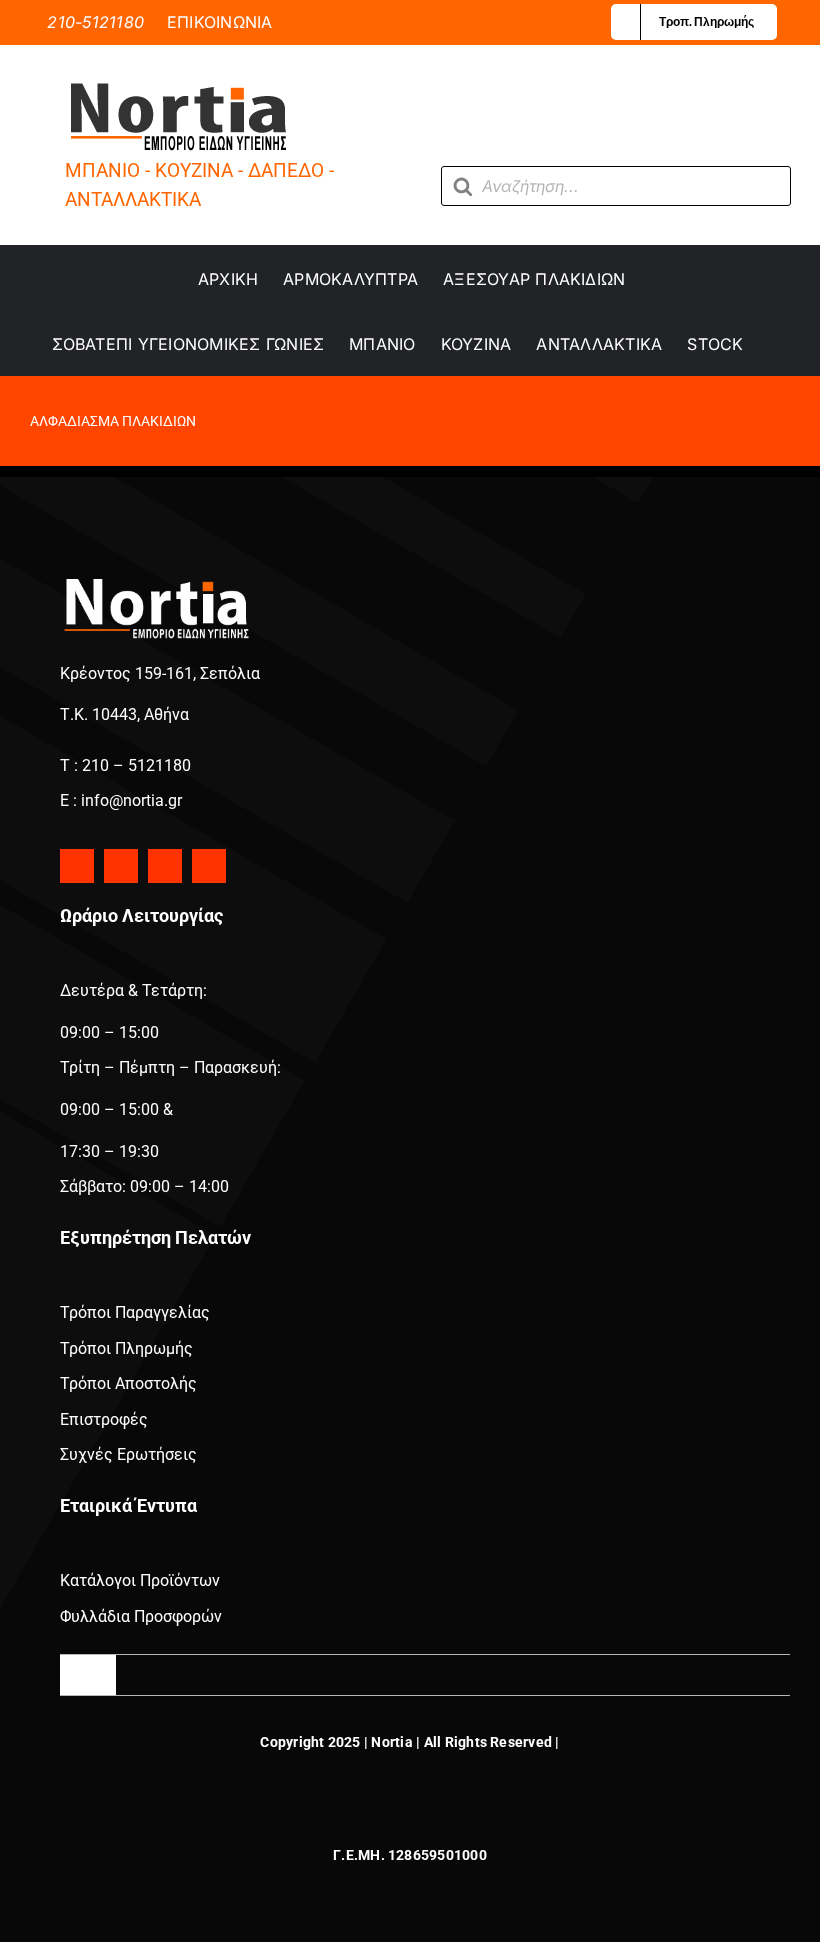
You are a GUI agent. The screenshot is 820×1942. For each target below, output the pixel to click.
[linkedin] (209, 866)
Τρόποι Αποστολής (128, 1383)
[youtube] (165, 866)
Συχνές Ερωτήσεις (128, 1454)
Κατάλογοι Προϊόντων (140, 1580)
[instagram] (121, 866)
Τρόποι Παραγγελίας (135, 1312)
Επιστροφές (104, 1419)
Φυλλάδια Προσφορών (141, 1616)
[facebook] (77, 866)
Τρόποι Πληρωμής (126, 1348)
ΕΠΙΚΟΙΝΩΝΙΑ (220, 22)
